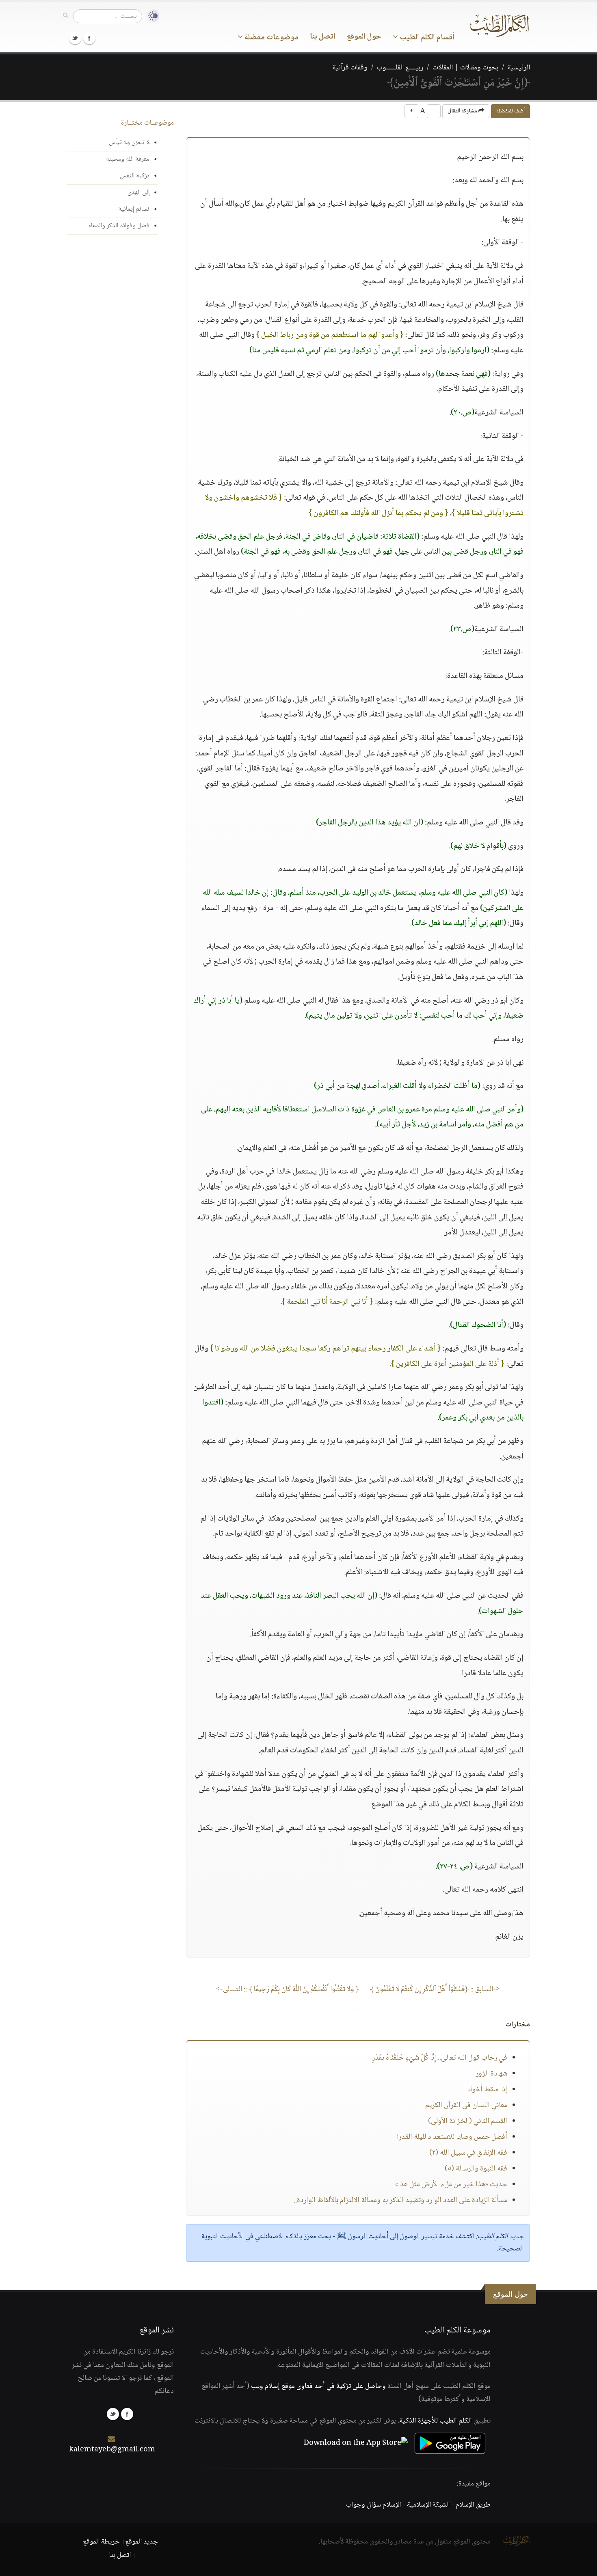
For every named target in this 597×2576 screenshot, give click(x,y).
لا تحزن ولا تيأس (129, 143)
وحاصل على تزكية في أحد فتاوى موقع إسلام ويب (318, 2386)
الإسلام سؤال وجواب (373, 2505)
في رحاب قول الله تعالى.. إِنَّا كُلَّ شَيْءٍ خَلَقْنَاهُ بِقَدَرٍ (440, 2058)
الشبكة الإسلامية (428, 2505)
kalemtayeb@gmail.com (112, 2450)
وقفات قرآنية (350, 68)
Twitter (75, 38)
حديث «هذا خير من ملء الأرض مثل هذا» (451, 2185)
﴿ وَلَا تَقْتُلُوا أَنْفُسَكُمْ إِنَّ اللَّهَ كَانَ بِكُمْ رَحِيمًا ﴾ (288, 1989)
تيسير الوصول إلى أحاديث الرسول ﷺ (387, 2237)
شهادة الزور (491, 2074)
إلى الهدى (138, 193)
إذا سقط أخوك (487, 2090)
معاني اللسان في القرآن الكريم (466, 2106)
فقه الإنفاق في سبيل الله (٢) (468, 2153)
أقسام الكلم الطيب (426, 38)
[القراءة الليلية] (151, 16)
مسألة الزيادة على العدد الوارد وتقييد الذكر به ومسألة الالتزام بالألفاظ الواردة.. (400, 2201)
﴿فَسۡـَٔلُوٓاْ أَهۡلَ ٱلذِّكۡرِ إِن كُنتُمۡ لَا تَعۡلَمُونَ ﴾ (435, 1989)
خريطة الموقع (101, 2542)
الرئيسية (519, 68)
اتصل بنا (323, 37)
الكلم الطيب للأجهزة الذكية (436, 2421)
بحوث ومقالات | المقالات (465, 68)
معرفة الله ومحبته (128, 159)
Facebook (89, 38)
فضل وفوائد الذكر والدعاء (119, 226)
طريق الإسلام (473, 2505)
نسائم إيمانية (134, 209)
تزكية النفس (135, 176)
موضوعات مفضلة (271, 38)
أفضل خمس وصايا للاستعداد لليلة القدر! (452, 2137)
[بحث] (66, 16)
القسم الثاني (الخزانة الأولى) (468, 2121)
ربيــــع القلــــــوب (400, 68)
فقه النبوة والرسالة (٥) (476, 2169)
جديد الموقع (142, 2542)
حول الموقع (364, 37)
